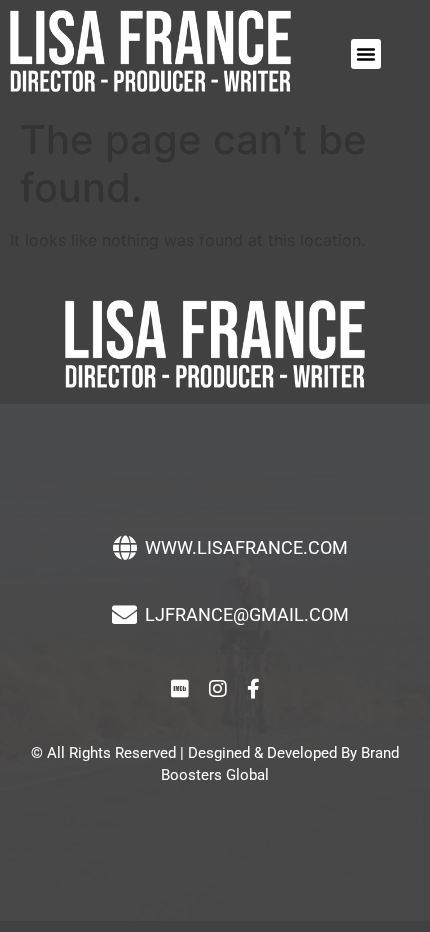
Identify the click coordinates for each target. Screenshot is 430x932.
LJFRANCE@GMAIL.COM (247, 614)
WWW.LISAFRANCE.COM (246, 547)
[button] (366, 54)
